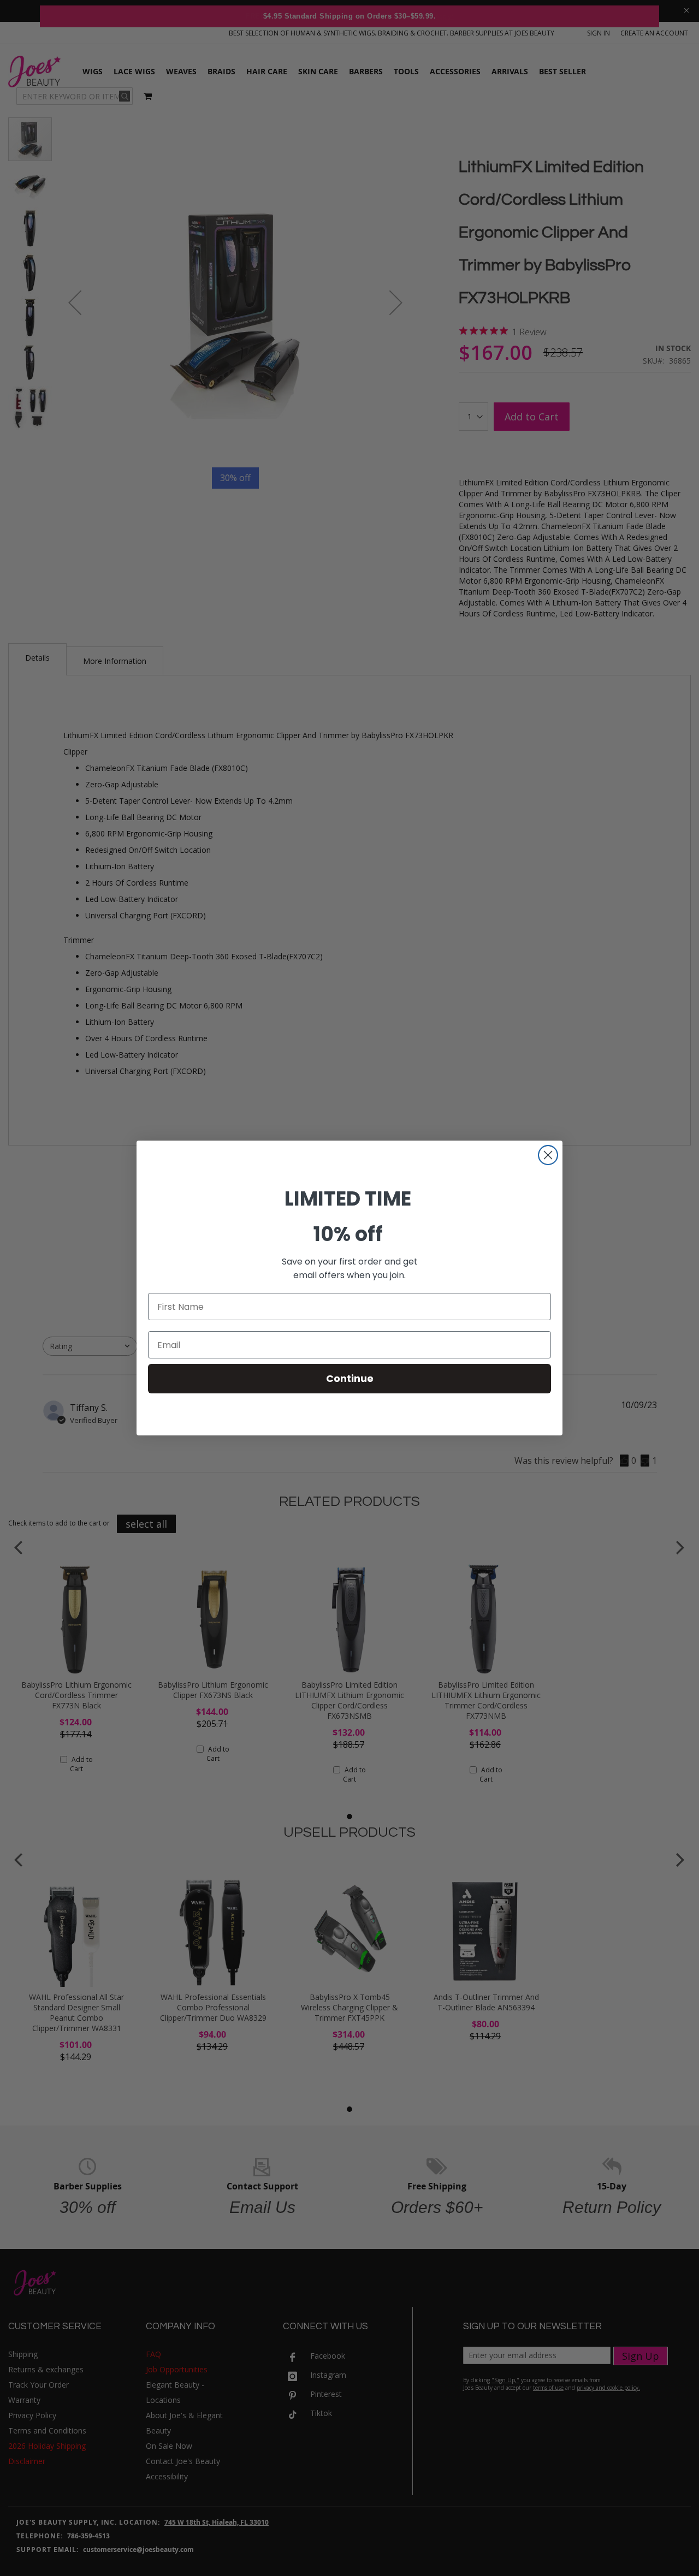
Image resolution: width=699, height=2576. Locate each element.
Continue (350, 1378)
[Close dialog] (548, 1155)
